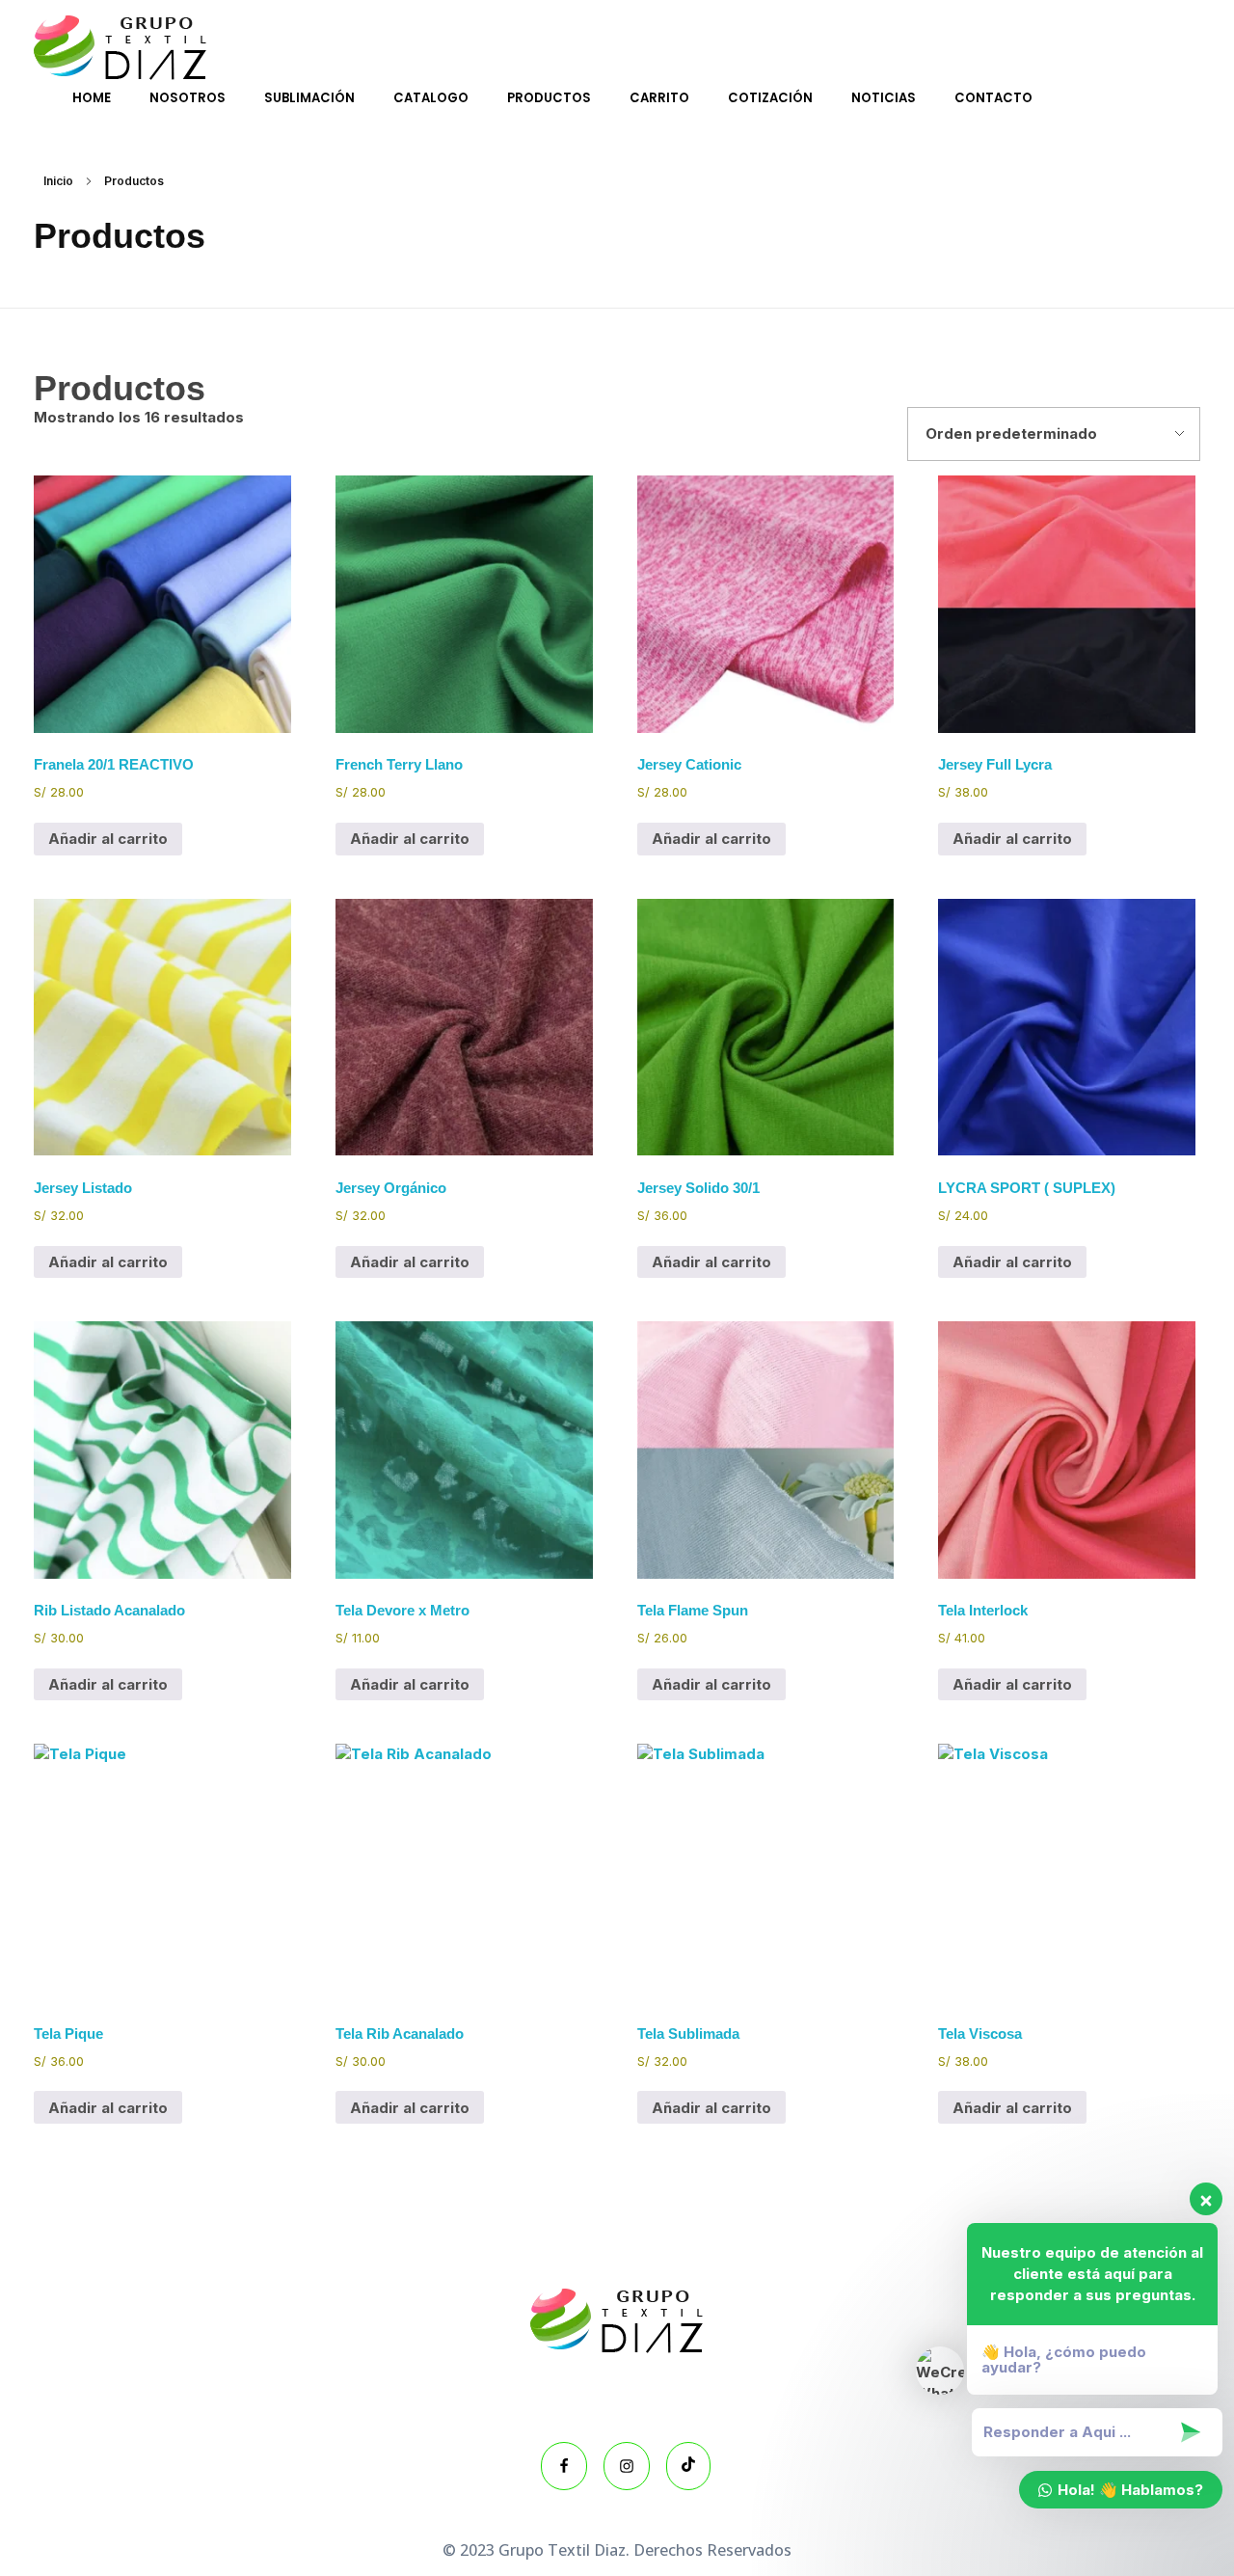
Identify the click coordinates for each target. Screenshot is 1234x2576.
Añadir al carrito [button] (108, 839)
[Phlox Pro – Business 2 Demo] (121, 48)
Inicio (58, 181)
